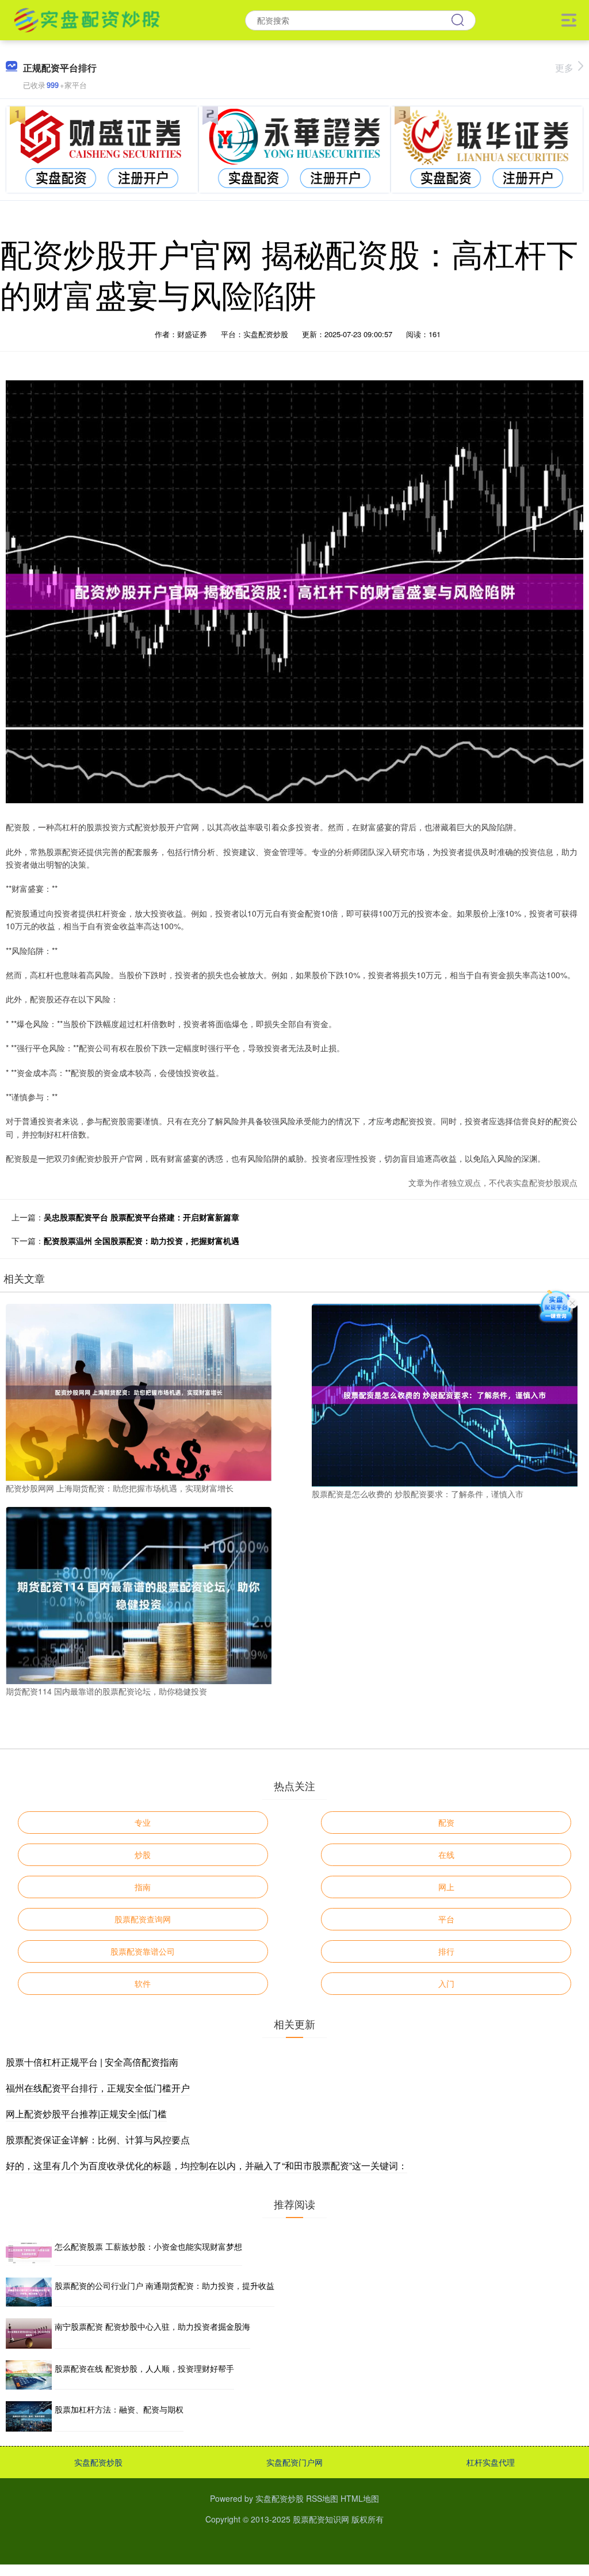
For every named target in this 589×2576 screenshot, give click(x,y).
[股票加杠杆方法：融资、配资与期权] (29, 2416)
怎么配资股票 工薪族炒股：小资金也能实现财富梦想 (148, 2246)
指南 (143, 1887)
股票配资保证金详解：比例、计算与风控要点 (98, 2140)
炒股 (143, 1854)
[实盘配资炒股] (87, 19)
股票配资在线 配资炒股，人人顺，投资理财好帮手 (144, 2368)
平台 (446, 1919)
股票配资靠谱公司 (143, 1951)
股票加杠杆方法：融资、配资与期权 (119, 2409)
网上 (446, 1887)
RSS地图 (322, 2498)
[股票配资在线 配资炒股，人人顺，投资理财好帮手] (29, 2375)
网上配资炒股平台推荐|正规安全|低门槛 (86, 2114)
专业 (143, 1822)
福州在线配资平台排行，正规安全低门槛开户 (98, 2088)
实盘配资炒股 (98, 2462)
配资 (446, 1822)
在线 (446, 1854)
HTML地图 (360, 2498)
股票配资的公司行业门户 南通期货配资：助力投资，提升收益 (165, 2285)
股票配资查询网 (143, 1919)
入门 (446, 1983)
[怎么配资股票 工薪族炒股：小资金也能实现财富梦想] (29, 2252)
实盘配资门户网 (294, 2462)
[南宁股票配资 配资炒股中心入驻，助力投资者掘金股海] (29, 2333)
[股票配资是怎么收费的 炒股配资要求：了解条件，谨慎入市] (445, 1394)
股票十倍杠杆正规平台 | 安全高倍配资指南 (92, 2062)
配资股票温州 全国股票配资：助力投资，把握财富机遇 (141, 1241)
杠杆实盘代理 (491, 2462)
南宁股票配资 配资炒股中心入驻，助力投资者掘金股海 (152, 2326)
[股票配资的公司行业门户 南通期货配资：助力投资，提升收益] (29, 2292)
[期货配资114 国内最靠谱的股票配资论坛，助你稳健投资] (139, 1594)
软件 (143, 1983)
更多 (564, 68)
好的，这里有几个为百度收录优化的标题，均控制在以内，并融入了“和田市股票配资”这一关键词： (206, 2165)
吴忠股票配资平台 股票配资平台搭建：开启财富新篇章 (141, 1217)
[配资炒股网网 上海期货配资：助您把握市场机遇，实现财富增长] (139, 1391)
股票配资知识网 (321, 2519)
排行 (446, 1951)
